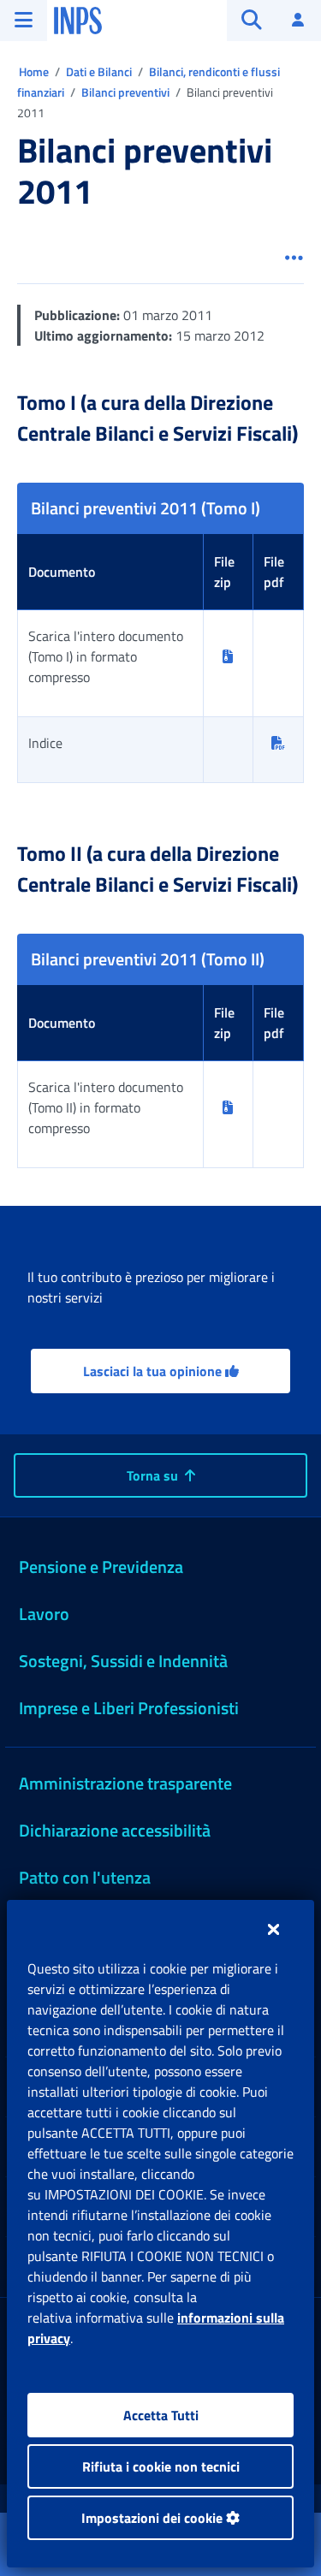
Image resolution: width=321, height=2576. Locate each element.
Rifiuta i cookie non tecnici (161, 2466)
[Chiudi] (273, 1929)
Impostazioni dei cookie (154, 2518)
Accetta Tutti (161, 2415)
